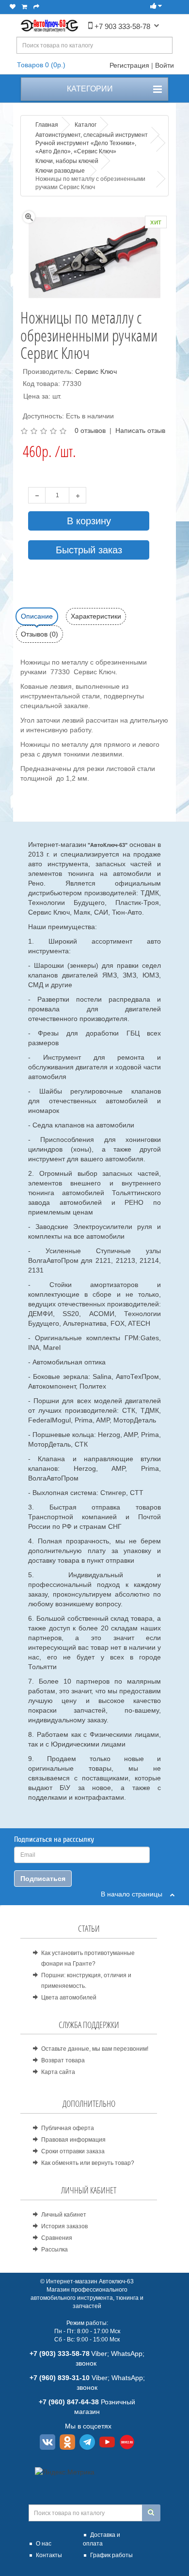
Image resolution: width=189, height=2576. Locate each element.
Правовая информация (73, 2140)
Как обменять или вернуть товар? (88, 2163)
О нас (44, 2544)
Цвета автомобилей (69, 1998)
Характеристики (96, 616)
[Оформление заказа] (36, 7)
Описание (37, 616)
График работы (111, 2555)
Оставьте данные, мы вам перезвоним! (95, 2049)
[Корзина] (24, 7)
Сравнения (57, 2238)
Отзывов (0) (39, 634)
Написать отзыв (140, 430)
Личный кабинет (64, 2215)
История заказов (64, 2226)
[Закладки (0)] (13, 7)
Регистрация (129, 65)
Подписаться (43, 1879)
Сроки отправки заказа (73, 2151)
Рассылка (55, 2250)
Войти (165, 65)
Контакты (49, 2555)
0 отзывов (90, 430)
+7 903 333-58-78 (121, 26)
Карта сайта (58, 2072)
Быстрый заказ (89, 550)
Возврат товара (63, 2060)
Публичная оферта (68, 2128)
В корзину (89, 521)
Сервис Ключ (96, 371)
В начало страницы (135, 1894)
